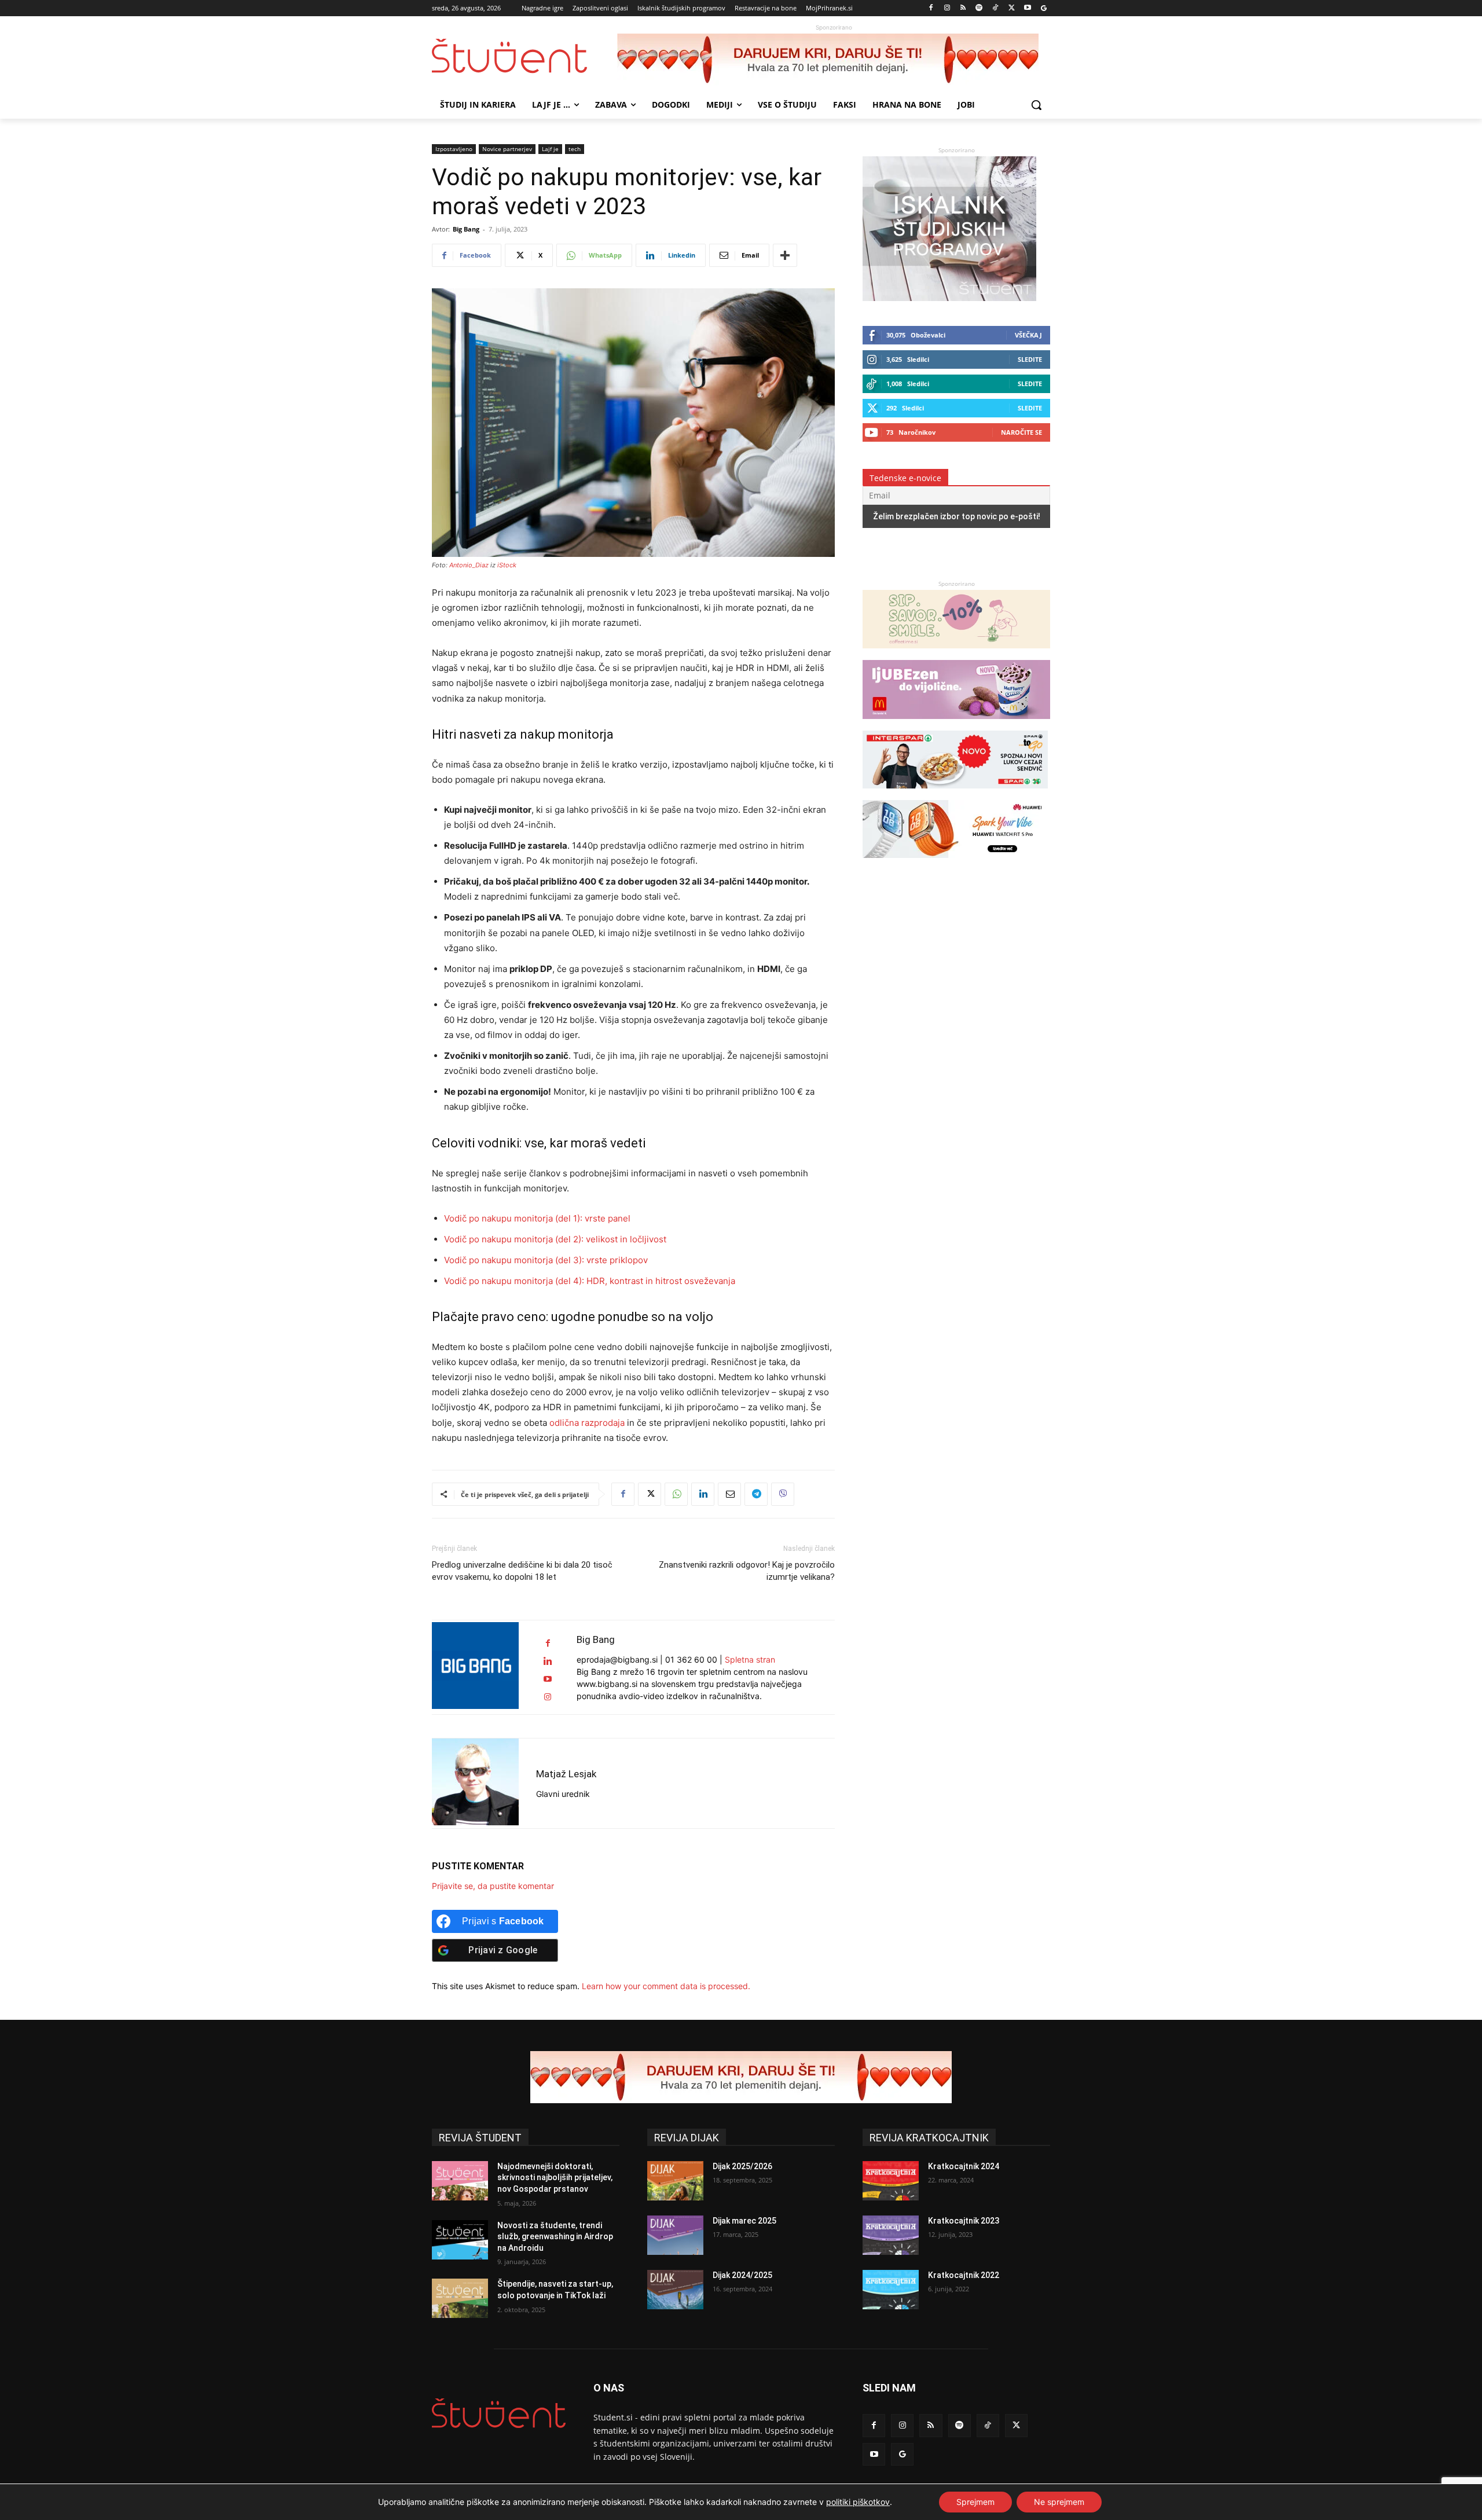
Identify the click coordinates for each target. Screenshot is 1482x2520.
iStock (507, 565)
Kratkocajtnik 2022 (964, 2275)
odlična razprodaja (587, 1423)
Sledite (1030, 359)
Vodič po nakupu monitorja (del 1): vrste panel (537, 1218)
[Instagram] (947, 8)
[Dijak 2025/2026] (675, 2181)
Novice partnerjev (507, 149)
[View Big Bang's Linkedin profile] (548, 1661)
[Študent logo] (524, 56)
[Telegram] (756, 1494)
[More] (785, 255)
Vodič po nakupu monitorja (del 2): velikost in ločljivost (555, 1239)
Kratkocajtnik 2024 (964, 2166)
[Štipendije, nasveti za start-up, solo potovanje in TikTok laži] (460, 2298)
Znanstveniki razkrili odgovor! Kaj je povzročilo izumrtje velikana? (747, 1571)
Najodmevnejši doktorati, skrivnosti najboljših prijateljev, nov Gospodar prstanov (555, 2178)
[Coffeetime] (956, 654)
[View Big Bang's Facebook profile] (548, 1643)
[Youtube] (1027, 8)
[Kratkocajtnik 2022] (891, 2290)
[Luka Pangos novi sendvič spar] (955, 794)
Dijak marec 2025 (744, 2221)
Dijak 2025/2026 (742, 2166)
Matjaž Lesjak (566, 1774)
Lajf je (550, 149)
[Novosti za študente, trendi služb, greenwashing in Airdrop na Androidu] (460, 2240)
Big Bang (466, 229)
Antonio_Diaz (469, 565)
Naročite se (1021, 432)
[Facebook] (931, 8)
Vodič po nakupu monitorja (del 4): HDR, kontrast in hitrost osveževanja (590, 1281)
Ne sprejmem (1059, 2502)
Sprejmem (975, 2502)
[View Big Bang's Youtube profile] (548, 1679)
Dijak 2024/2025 (742, 2275)
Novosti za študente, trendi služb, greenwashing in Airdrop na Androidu (555, 2237)
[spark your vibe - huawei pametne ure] (955, 863)
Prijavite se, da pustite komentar (493, 1886)
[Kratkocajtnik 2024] (891, 2181)
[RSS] (963, 8)
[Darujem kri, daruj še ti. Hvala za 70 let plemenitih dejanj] (834, 60)
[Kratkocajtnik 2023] (891, 2235)
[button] (1036, 105)
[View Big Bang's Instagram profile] (548, 1697)
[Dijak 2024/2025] (675, 2290)
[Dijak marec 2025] (675, 2235)
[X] (1012, 8)
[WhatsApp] (676, 1494)
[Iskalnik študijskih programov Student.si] (949, 298)
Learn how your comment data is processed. (666, 1986)
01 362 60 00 (691, 1659)
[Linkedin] (703, 1494)
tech (575, 149)
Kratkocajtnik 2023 (964, 2221)
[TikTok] (995, 8)
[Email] (729, 1494)
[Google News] (1043, 8)
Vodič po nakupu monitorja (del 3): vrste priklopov (546, 1260)
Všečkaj (1028, 335)
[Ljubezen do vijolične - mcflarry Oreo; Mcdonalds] (956, 725)
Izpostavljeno (454, 149)
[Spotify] (979, 8)
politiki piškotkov (858, 2502)
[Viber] (783, 1494)
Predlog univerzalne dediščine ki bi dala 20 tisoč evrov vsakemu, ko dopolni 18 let (522, 1571)
